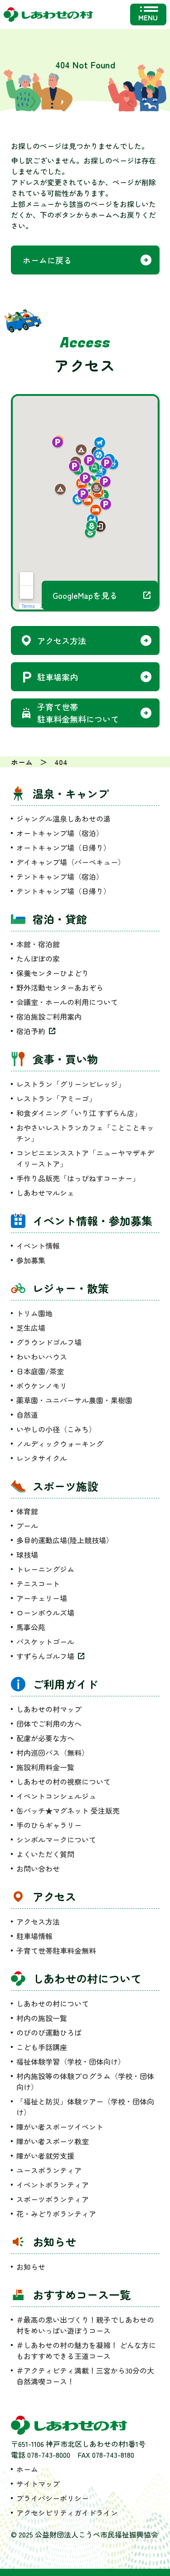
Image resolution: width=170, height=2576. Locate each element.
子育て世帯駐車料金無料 (56, 1950)
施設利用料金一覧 (45, 1767)
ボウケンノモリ (42, 1386)
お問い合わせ (38, 1868)
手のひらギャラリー (49, 1825)
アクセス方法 (62, 640)
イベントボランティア (53, 2185)
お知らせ (31, 2267)
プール (27, 1526)
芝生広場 (31, 1328)
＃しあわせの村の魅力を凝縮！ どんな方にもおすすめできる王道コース (86, 2350)
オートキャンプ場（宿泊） (60, 833)
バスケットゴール (45, 1642)
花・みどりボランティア (56, 2214)
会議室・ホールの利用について (67, 1002)
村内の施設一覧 (42, 2018)
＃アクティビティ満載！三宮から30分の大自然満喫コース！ (85, 2376)
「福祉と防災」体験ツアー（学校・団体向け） (85, 2107)
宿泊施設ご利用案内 (49, 1016)
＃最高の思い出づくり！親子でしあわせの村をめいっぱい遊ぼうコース (85, 2325)
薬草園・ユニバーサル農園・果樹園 (74, 1400)
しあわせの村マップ (49, 1709)
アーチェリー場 (42, 1598)
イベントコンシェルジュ (56, 1796)
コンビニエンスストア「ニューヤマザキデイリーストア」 (85, 1158)
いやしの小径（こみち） (56, 1429)
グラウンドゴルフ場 (49, 1342)
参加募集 (31, 1260)
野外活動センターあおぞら (60, 987)
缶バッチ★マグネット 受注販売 (68, 1810)
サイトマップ (38, 2484)
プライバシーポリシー (53, 2498)
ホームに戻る (47, 260)
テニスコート (38, 1584)
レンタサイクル (42, 1458)
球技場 (27, 1555)
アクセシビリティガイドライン (67, 2513)
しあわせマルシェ (45, 1193)
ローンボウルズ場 (45, 1613)
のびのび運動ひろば (49, 2032)
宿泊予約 (31, 1031)
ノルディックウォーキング (60, 1444)
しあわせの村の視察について (63, 1782)
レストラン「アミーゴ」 (56, 1098)
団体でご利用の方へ (49, 1724)
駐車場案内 (58, 677)
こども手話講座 (42, 2047)
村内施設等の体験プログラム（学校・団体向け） (85, 2081)
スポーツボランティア (53, 2199)
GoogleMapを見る (85, 595)
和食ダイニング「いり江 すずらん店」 (79, 1113)
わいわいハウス (42, 1357)
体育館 (27, 1511)
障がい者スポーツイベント (60, 2127)
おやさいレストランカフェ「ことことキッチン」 (85, 1133)
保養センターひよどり (53, 973)
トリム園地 (34, 1313)
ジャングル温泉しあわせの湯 (63, 819)
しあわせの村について (53, 2003)
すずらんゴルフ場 (45, 1656)
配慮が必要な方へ (45, 1738)
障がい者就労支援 (45, 2156)
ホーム (27, 2469)
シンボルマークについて (56, 1839)
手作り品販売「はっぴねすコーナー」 (78, 1178)
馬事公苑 (31, 1627)
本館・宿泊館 (38, 944)
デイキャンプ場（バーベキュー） (71, 862)
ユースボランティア (49, 2170)
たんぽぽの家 (38, 958)
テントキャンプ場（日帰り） (63, 891)
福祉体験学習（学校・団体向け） (71, 2061)
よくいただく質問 (45, 1854)
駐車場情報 (34, 1936)
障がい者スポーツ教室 (53, 2141)
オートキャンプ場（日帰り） (63, 847)
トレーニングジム (45, 1569)
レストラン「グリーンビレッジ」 (71, 1084)
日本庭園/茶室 (40, 1371)
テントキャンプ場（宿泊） (60, 876)
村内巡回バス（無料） (53, 1753)
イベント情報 (38, 1246)
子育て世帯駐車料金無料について (78, 713)
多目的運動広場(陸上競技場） (65, 1540)
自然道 (27, 1415)
